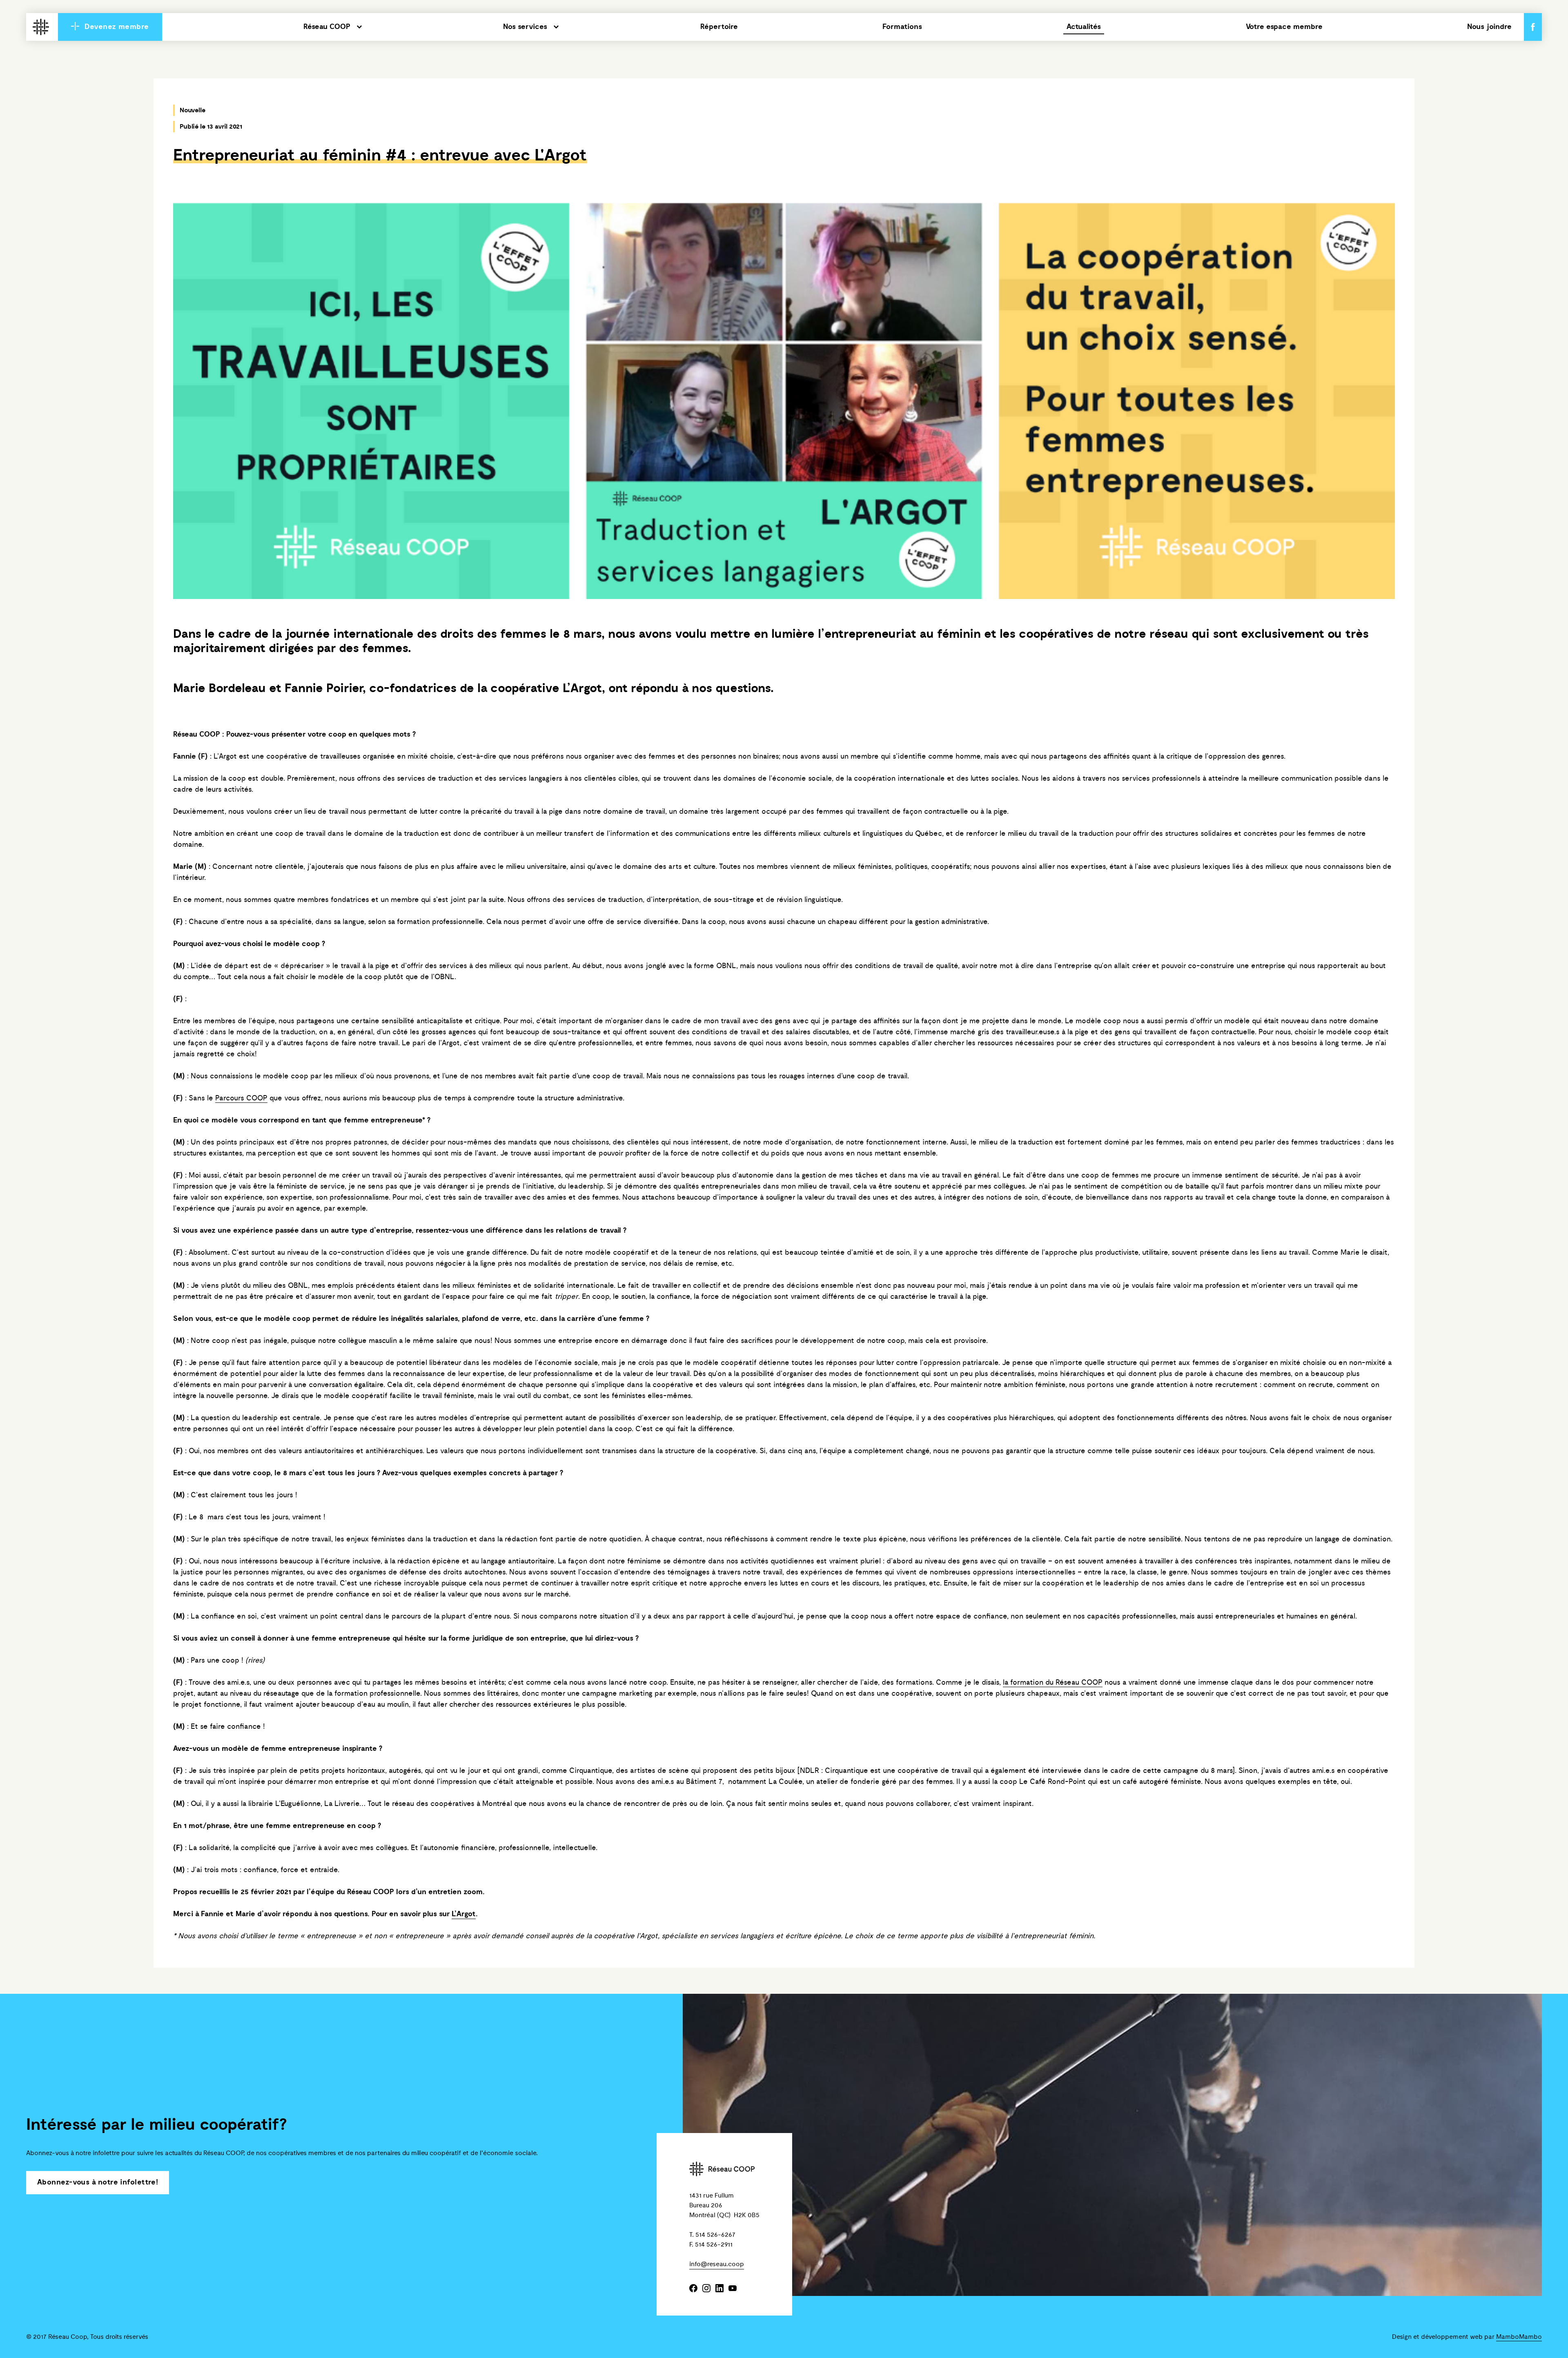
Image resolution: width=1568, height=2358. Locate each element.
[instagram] (706, 2289)
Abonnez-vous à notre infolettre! (98, 2182)
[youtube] (733, 2289)
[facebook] (693, 2289)
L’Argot (582, 688)
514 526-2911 (714, 2244)
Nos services (525, 27)
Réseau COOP (327, 27)
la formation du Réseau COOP (1053, 1682)
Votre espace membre (1284, 27)
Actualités (1084, 27)
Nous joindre (1489, 27)
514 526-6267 (715, 2235)
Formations (902, 27)
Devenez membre (116, 27)
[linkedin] (719, 2289)
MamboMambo (1519, 2337)
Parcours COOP (241, 1098)
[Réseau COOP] (41, 28)
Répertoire (719, 27)
